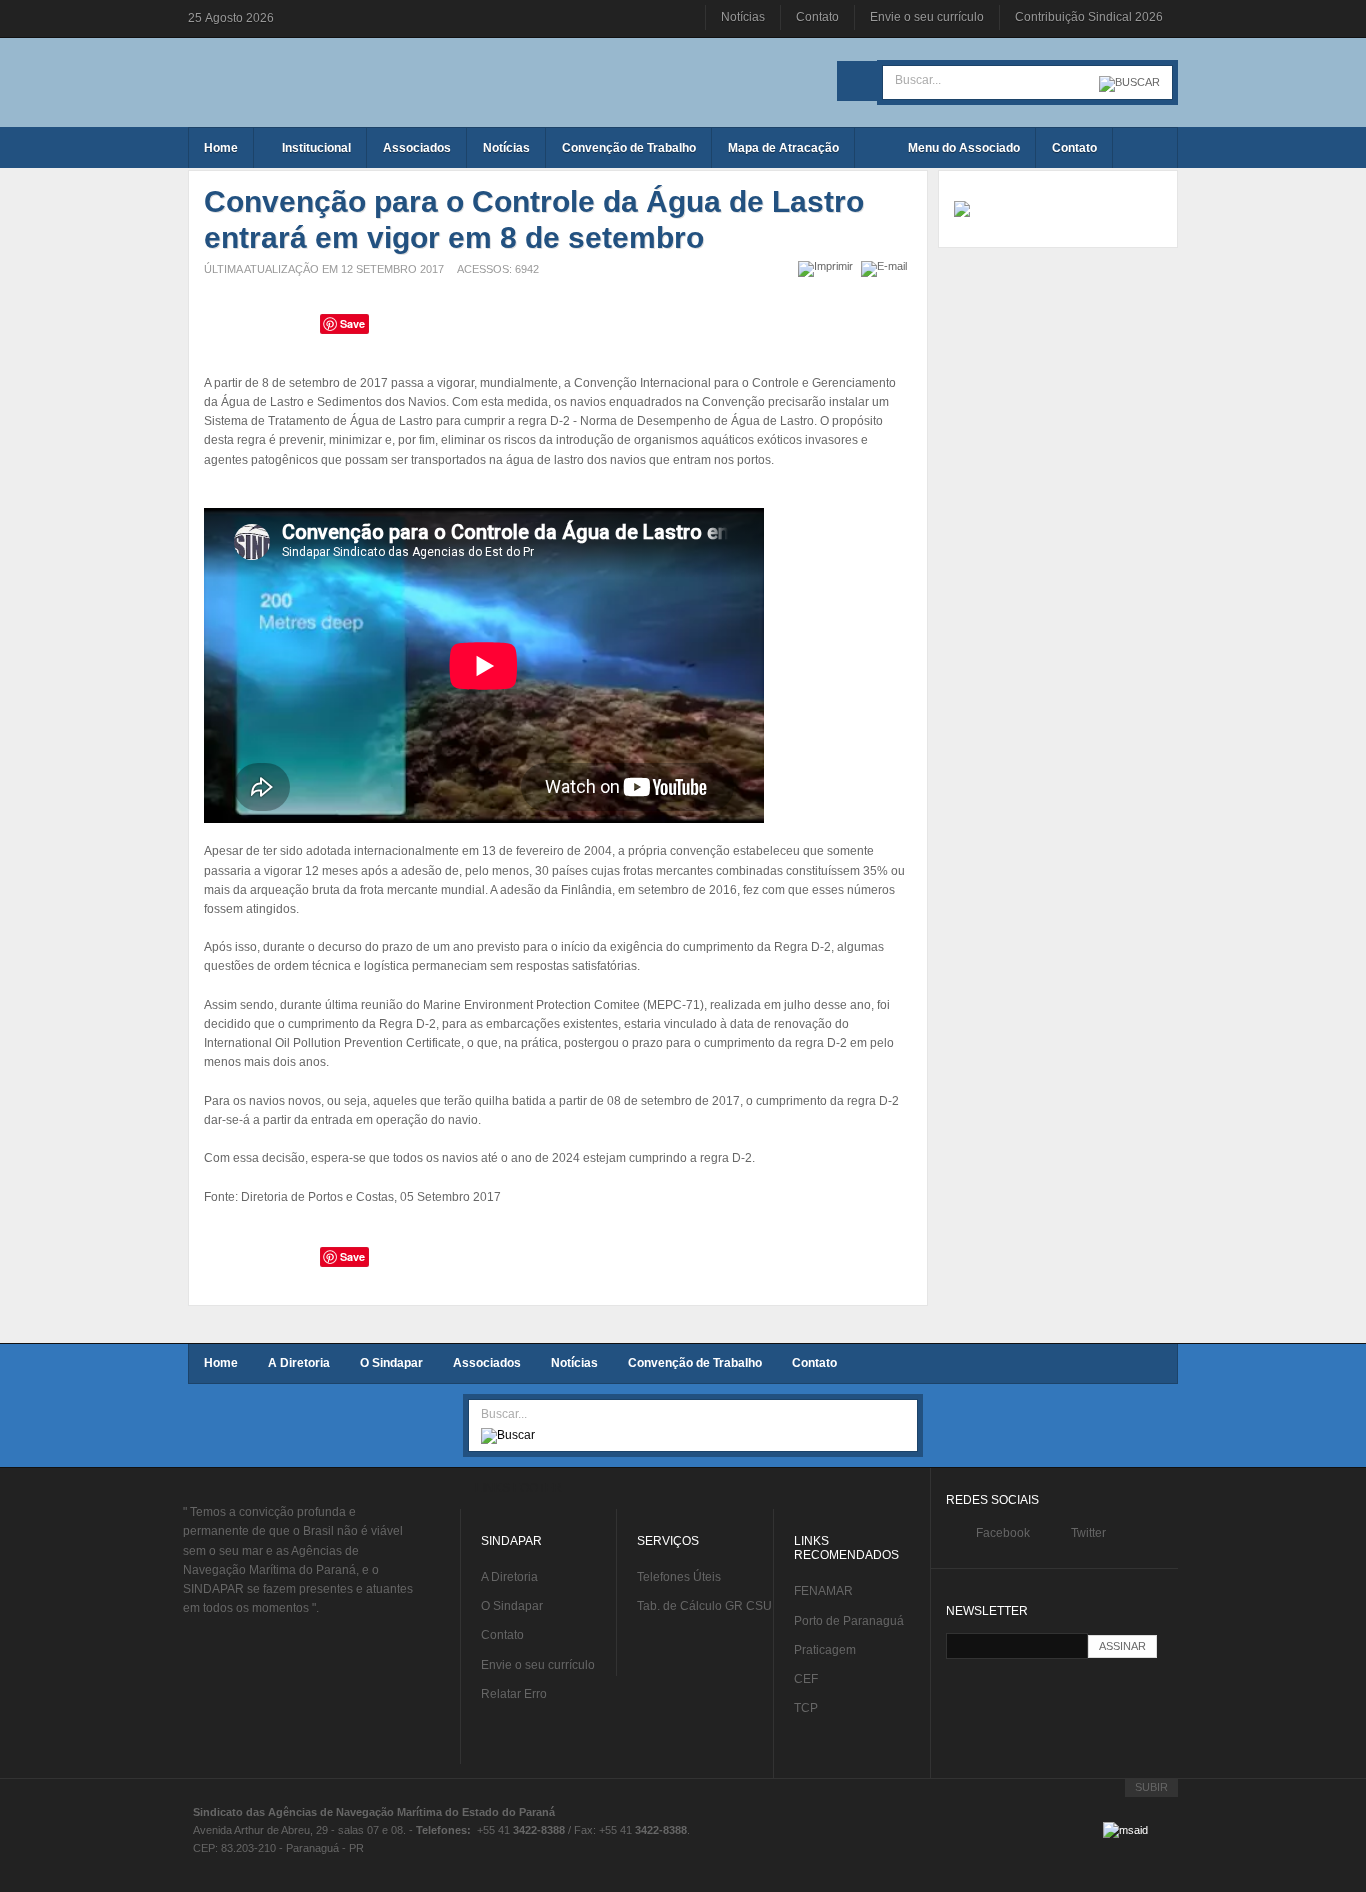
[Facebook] (857, 81)
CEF (806, 1679)
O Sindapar (391, 1363)
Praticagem (825, 1650)
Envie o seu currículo (927, 17)
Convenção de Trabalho (695, 1363)
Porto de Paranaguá (849, 1621)
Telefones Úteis (679, 1577)
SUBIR (1151, 1787)
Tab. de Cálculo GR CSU (704, 1606)
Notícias (743, 17)
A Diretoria (299, 1363)
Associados (487, 1363)
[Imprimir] (828, 266)
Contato (817, 17)
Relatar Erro (514, 1694)
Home (221, 1363)
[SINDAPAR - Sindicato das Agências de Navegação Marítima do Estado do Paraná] (333, 79)
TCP (806, 1708)
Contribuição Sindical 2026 (1089, 17)
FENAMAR (823, 1591)
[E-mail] (886, 266)
